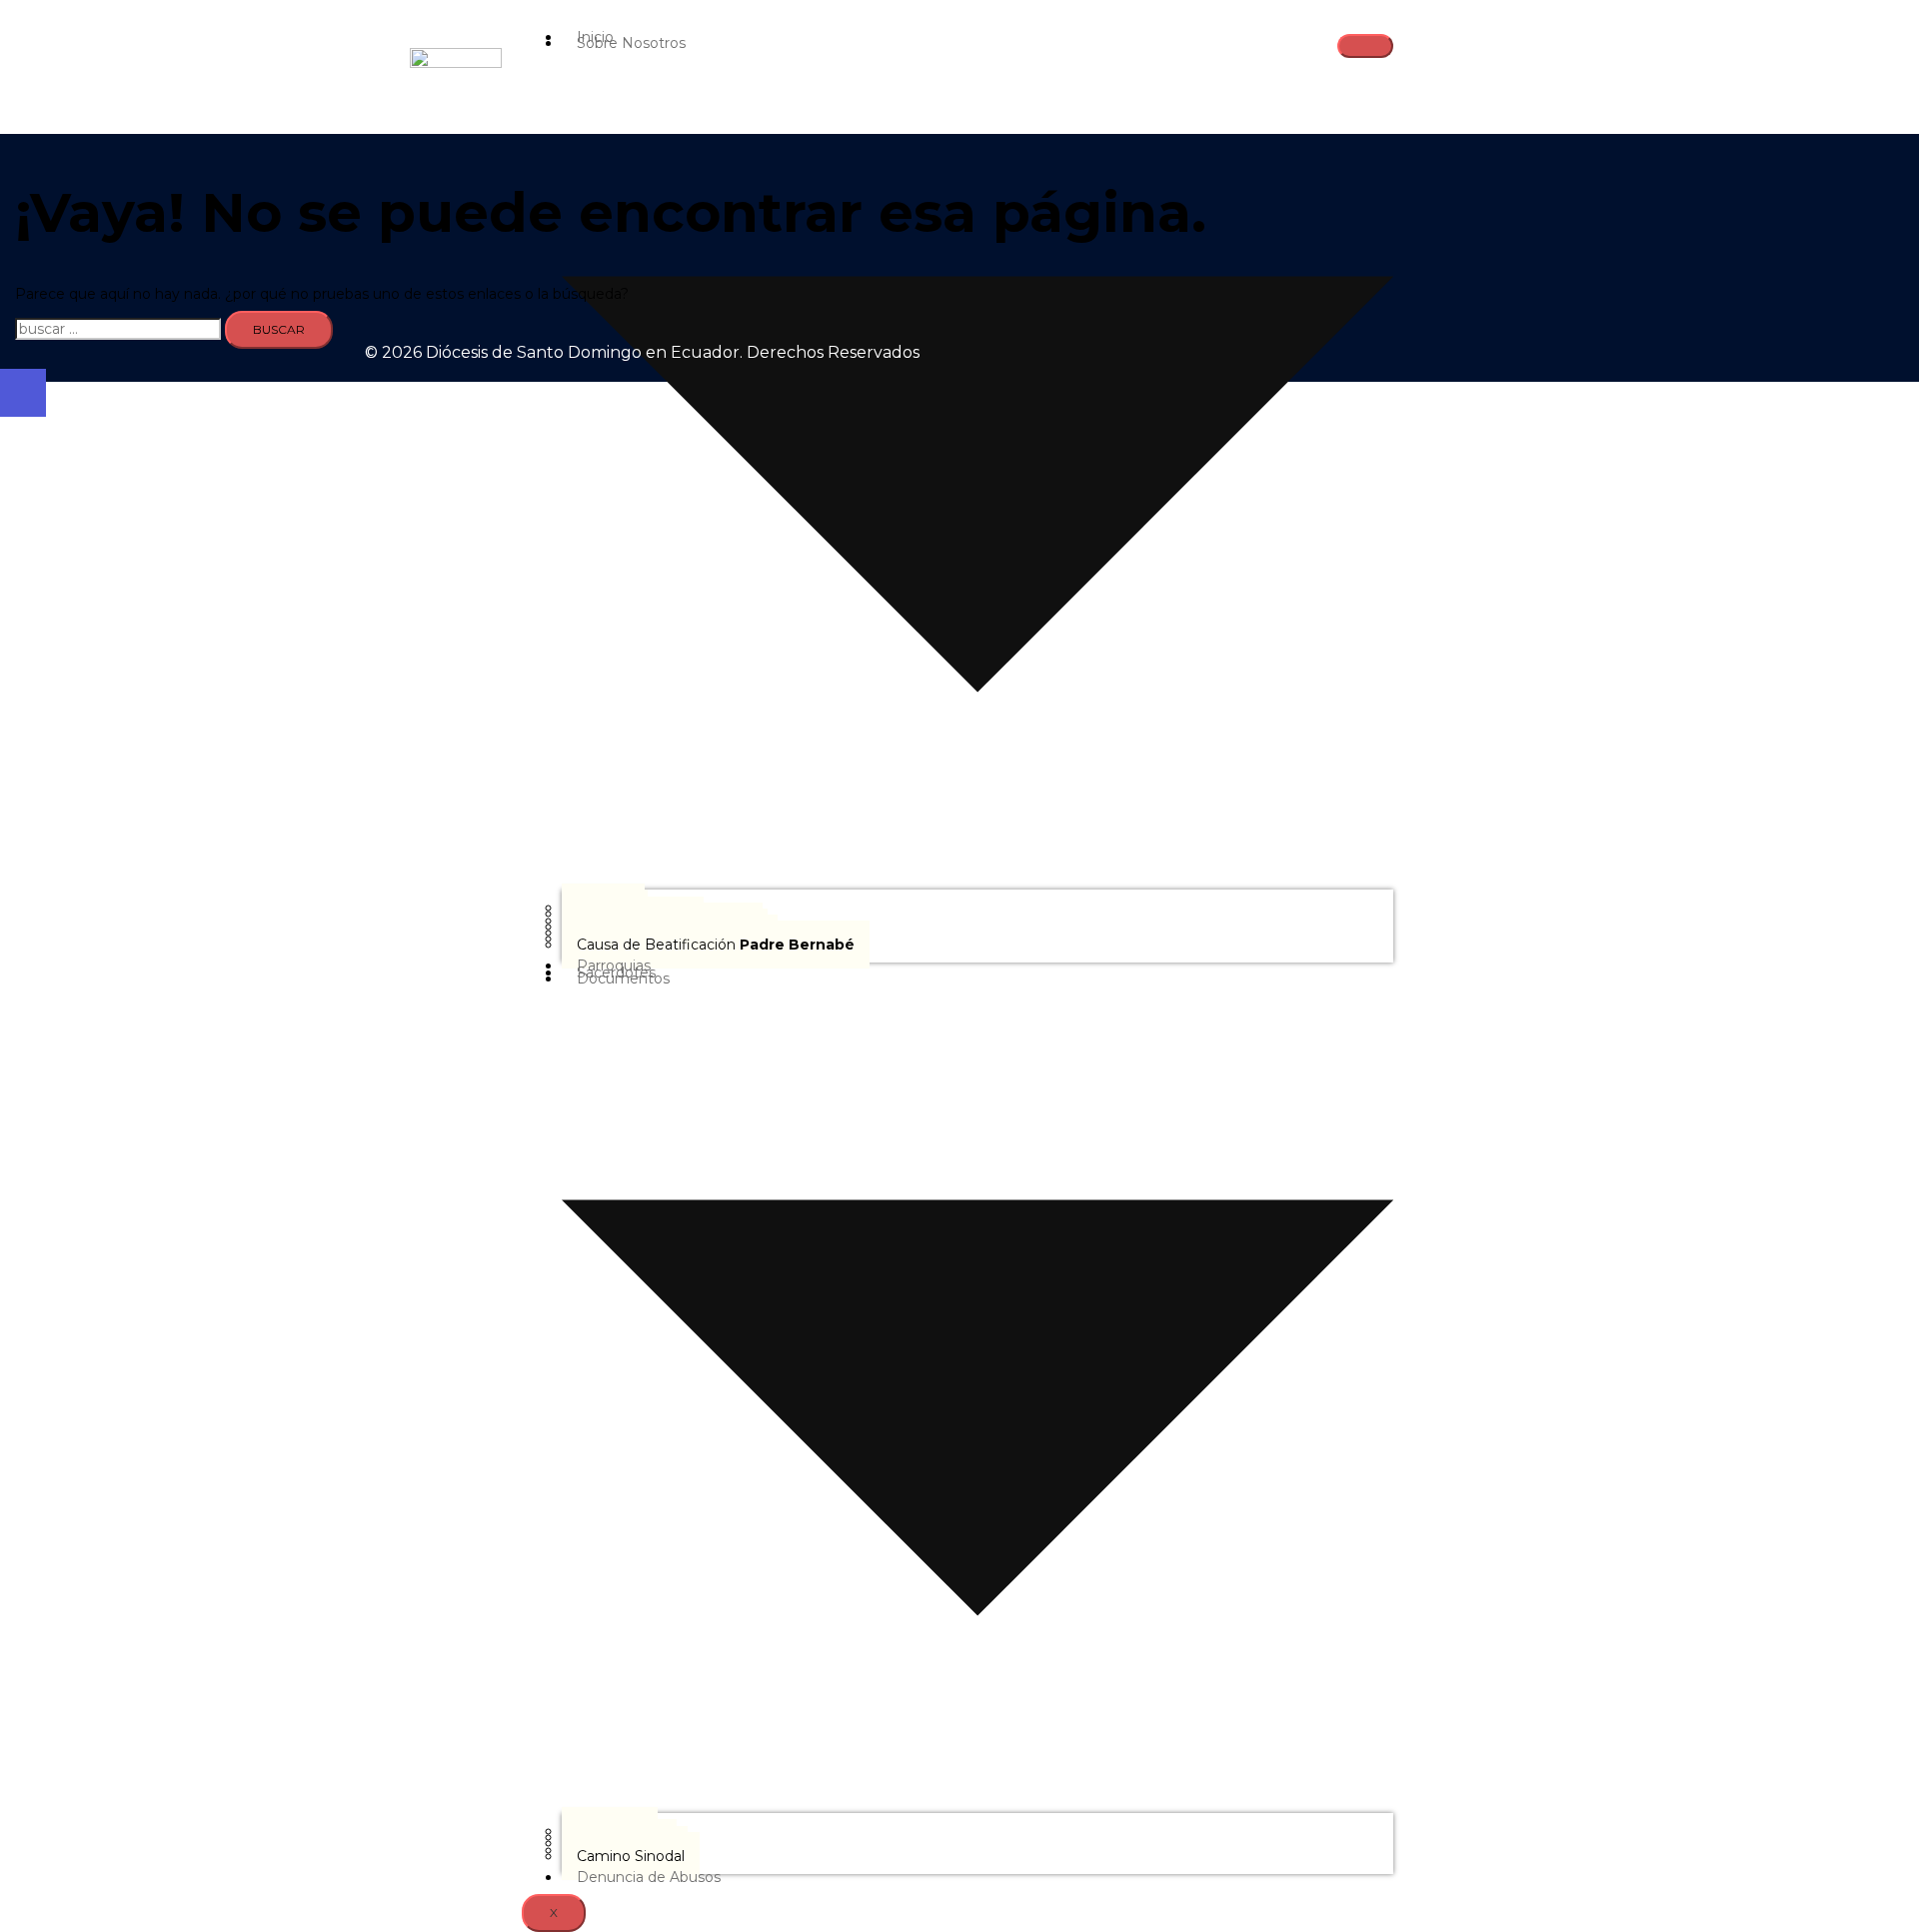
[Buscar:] (118, 329)
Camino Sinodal (631, 1856)
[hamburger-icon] (1365, 46)
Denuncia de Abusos (649, 1877)
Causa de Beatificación (716, 945)
